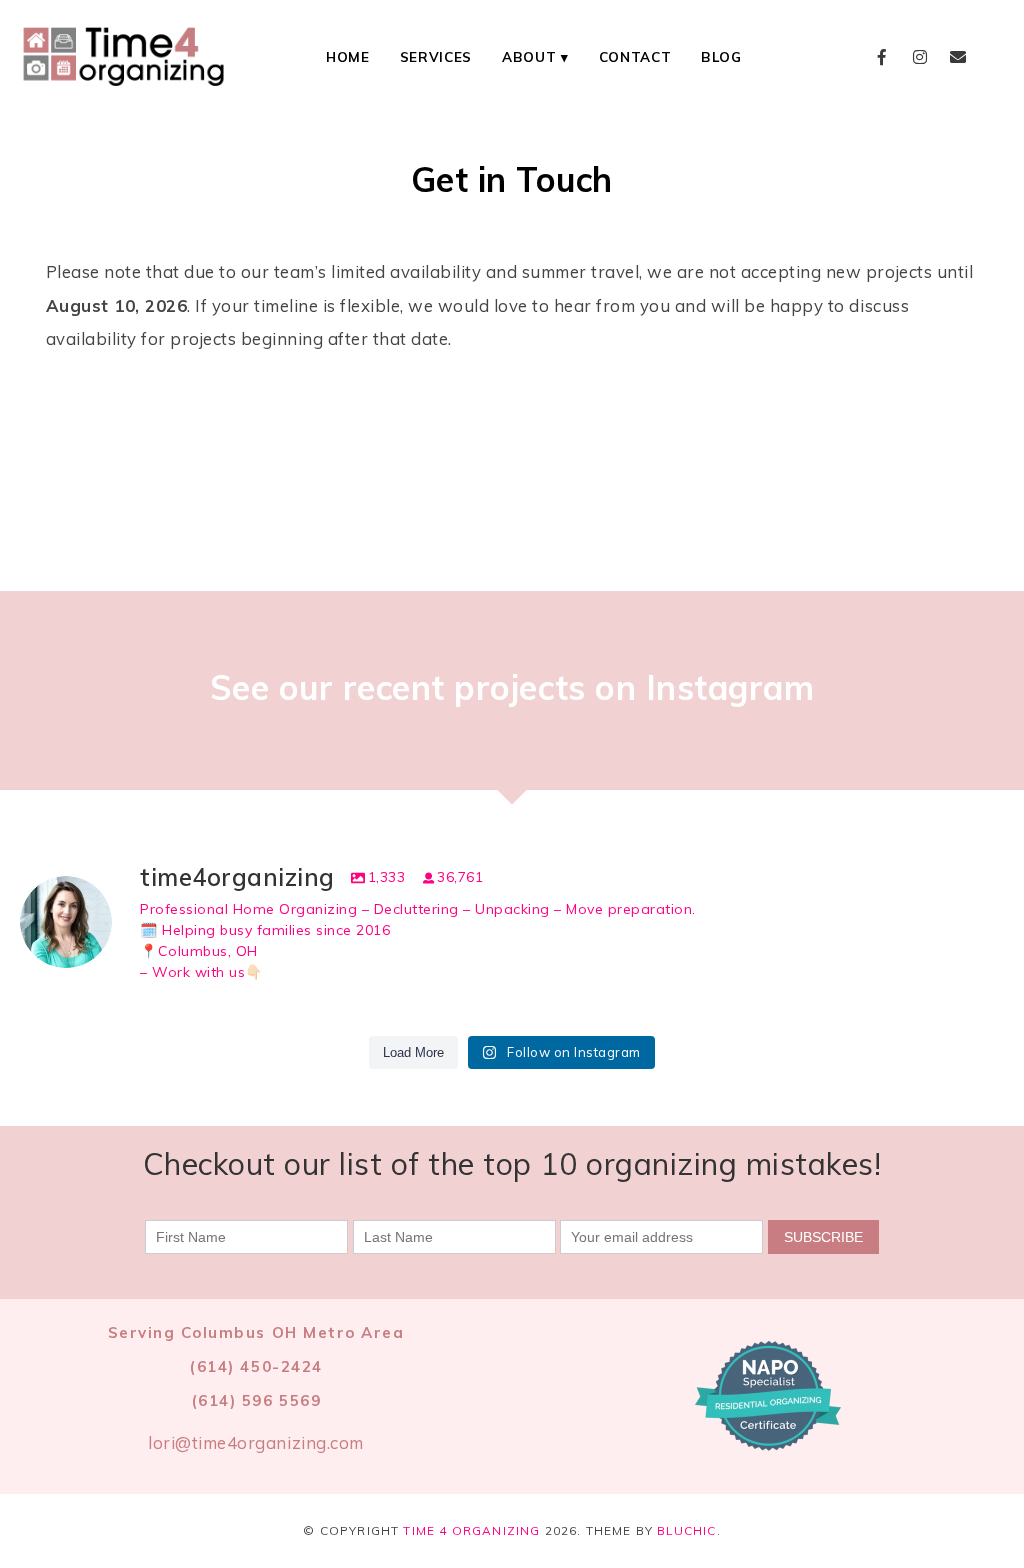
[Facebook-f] (883, 57)
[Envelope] (958, 57)
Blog (721, 56)
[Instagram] (920, 57)
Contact (635, 56)
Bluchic (686, 1530)
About (529, 56)
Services (436, 56)
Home (348, 56)
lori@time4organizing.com (255, 1442)
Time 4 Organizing (471, 1530)
